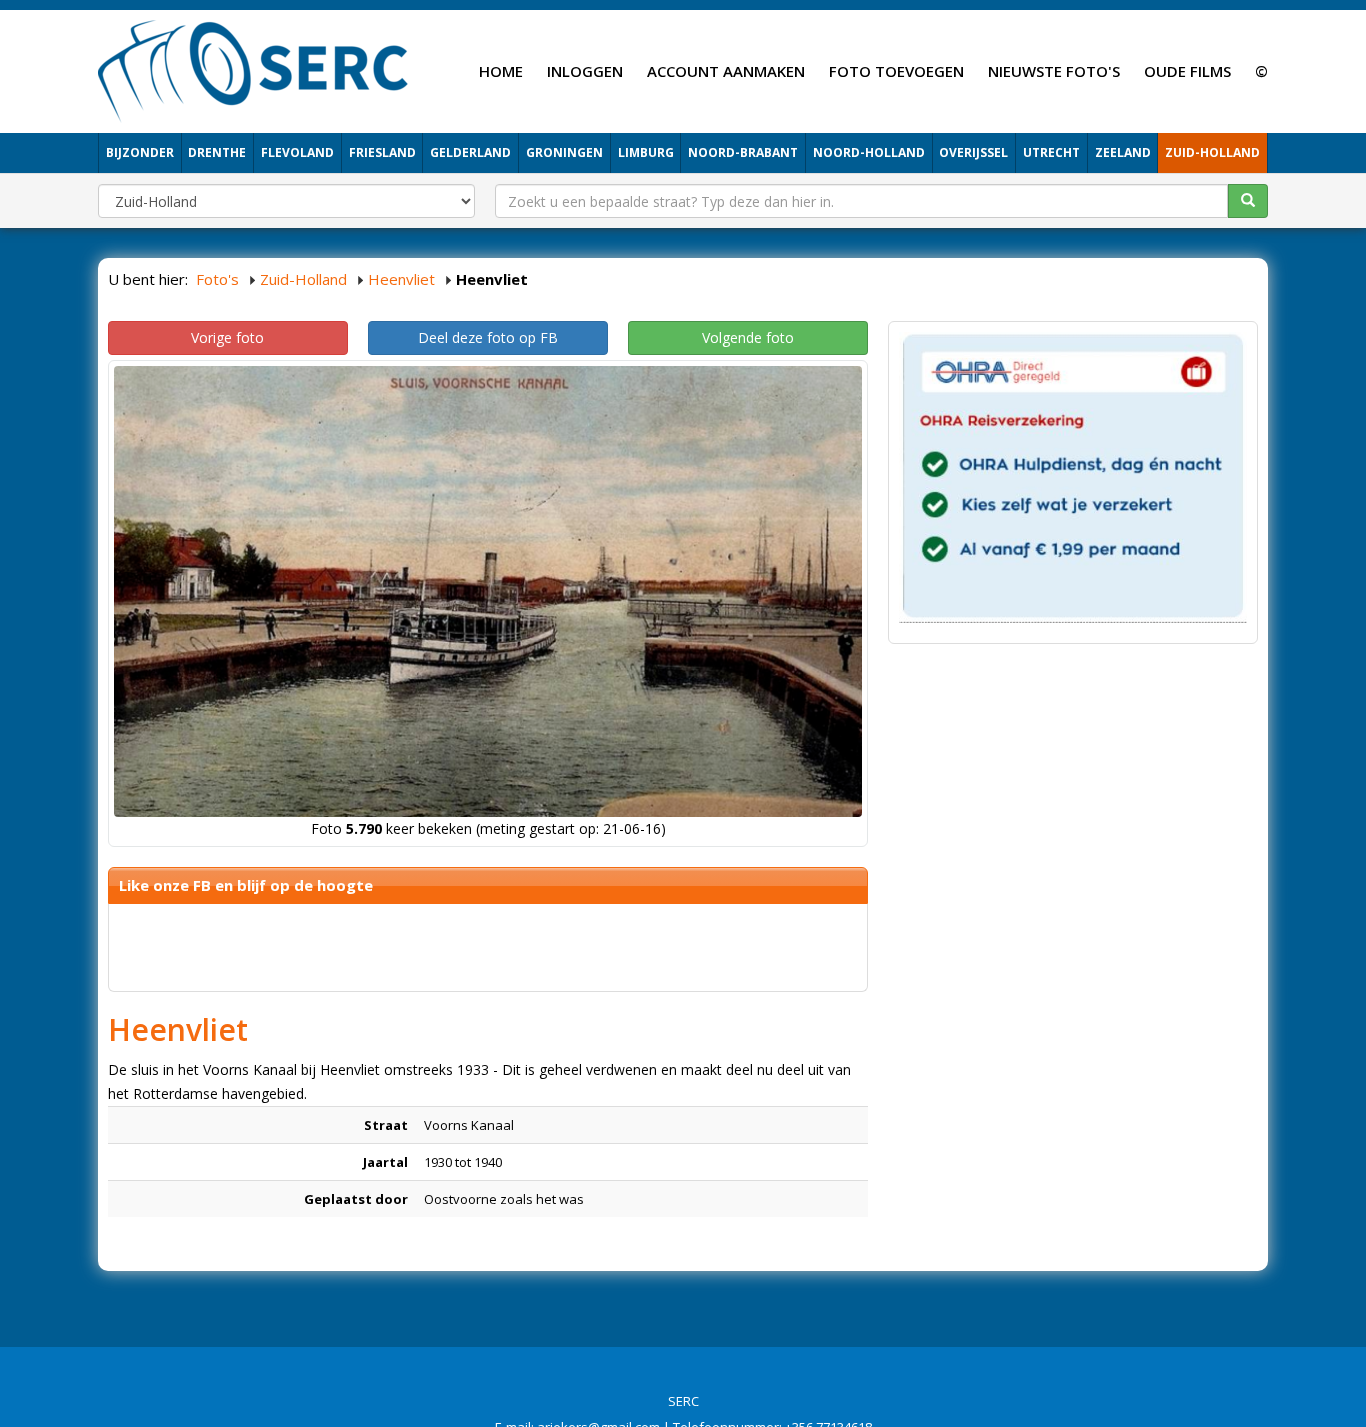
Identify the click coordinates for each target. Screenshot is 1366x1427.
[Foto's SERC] (253, 69)
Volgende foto (748, 337)
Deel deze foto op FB (488, 337)
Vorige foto (227, 337)
